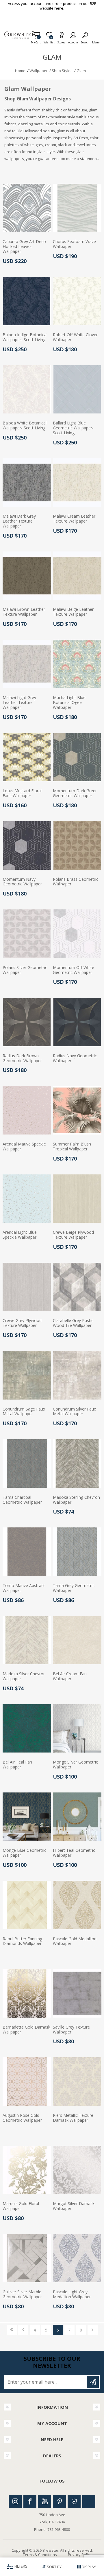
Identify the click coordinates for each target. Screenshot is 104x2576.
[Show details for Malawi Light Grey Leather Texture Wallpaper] (27, 664)
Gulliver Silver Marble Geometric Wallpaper (22, 2294)
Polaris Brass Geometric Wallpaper (76, 882)
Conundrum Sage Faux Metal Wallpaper (24, 1412)
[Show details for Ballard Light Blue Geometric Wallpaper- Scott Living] (77, 389)
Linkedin (89, 2501)
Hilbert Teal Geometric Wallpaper (74, 1853)
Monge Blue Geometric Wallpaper (24, 1853)
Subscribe (93, 2382)
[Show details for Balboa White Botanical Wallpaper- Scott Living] (27, 389)
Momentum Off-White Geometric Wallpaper (74, 970)
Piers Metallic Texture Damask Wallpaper (73, 2118)
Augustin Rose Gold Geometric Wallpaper (22, 2118)
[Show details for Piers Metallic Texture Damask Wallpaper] (77, 2082)
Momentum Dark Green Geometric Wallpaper (75, 793)
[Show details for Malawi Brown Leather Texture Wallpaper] (27, 576)
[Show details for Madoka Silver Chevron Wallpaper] (27, 1640)
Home (20, 71)
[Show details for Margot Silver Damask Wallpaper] (77, 2170)
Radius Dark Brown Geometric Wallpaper (22, 1058)
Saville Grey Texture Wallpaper (71, 2030)
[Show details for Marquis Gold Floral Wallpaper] (27, 2170)
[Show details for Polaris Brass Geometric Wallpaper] (77, 845)
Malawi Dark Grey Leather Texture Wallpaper (19, 521)
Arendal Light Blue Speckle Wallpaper (20, 1235)
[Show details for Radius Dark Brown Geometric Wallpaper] (27, 1022)
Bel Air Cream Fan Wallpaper (70, 1676)
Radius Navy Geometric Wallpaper (75, 1058)
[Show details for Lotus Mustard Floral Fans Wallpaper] (27, 757)
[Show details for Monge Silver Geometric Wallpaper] (77, 1729)
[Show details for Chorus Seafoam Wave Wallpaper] (77, 208)
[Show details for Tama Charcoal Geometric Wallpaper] (27, 1463)
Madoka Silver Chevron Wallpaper (24, 1676)
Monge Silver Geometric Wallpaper (75, 1765)
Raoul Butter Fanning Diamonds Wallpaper (22, 1941)
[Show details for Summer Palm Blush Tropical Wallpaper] (77, 1110)
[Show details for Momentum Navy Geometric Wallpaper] (27, 845)
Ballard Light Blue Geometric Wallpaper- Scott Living (73, 428)
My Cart (36, 41)
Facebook (30, 2501)
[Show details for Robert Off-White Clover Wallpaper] (77, 301)
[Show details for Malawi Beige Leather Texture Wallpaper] (77, 576)
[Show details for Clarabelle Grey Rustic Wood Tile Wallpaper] (77, 1287)
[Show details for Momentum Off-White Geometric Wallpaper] (77, 934)
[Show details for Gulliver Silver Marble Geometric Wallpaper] (27, 2258)
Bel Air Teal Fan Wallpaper (17, 1765)
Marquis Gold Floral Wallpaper (21, 2206)
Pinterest (59, 2501)
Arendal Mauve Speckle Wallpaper (24, 1147)
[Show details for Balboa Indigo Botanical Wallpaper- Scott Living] (27, 301)
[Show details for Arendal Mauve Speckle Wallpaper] (27, 1110)
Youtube (45, 2501)
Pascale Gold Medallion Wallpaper (75, 1941)
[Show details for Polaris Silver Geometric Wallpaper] (27, 934)
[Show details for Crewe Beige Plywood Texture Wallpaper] (77, 1199)
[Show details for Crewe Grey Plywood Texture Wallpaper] (27, 1287)
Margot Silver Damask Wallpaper (74, 2206)
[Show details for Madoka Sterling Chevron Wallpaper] (77, 1463)
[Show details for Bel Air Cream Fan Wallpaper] (77, 1640)
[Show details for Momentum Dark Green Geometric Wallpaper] (77, 757)
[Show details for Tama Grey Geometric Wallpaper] (77, 1552)
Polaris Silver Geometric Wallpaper (25, 970)
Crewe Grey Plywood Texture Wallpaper (22, 1323)
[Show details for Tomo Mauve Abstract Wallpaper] (27, 1552)
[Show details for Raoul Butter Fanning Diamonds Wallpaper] (27, 1905)
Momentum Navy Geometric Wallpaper (22, 882)
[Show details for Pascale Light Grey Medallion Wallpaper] (77, 2258)
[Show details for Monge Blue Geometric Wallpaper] (27, 1817)
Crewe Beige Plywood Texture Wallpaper (73, 1235)
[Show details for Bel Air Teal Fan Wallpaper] (27, 1729)
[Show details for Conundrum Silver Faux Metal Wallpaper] (77, 1375)
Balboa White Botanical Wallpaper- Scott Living (25, 426)
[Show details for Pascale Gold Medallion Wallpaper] (77, 1905)
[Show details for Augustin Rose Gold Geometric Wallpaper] (27, 2082)
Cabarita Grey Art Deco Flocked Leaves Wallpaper (24, 247)
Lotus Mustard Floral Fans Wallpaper (22, 793)
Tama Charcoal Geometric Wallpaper (22, 1500)
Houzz (74, 2501)
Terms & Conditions (40, 2555)
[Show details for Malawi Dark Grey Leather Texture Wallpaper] (27, 483)
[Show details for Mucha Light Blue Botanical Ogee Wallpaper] (77, 664)
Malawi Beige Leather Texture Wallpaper (73, 612)
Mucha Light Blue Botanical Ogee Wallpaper (69, 703)
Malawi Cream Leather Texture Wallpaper (74, 519)
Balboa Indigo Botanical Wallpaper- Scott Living (25, 337)
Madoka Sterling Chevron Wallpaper (76, 1500)
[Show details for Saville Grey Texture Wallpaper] (77, 1993)
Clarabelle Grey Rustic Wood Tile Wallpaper (73, 1323)
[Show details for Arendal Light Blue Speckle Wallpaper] (27, 1199)
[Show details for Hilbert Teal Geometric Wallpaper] (77, 1817)
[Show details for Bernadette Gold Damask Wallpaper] (27, 1993)
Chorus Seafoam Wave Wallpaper (74, 244)
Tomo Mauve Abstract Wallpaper (24, 1588)
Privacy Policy (80, 2555)
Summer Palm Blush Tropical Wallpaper (72, 1147)
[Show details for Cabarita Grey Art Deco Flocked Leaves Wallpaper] (27, 208)
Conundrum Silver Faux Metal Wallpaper (74, 1412)
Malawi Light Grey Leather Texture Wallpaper (19, 703)
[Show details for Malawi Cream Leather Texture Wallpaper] (77, 483)
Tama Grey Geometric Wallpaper (74, 1588)
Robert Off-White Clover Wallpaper (75, 337)
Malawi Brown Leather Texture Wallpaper (24, 612)
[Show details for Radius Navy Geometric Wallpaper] (77, 1022)
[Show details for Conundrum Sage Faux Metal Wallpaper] (27, 1375)
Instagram (15, 2501)
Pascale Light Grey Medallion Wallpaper (72, 2294)
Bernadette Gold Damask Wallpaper (26, 2030)
